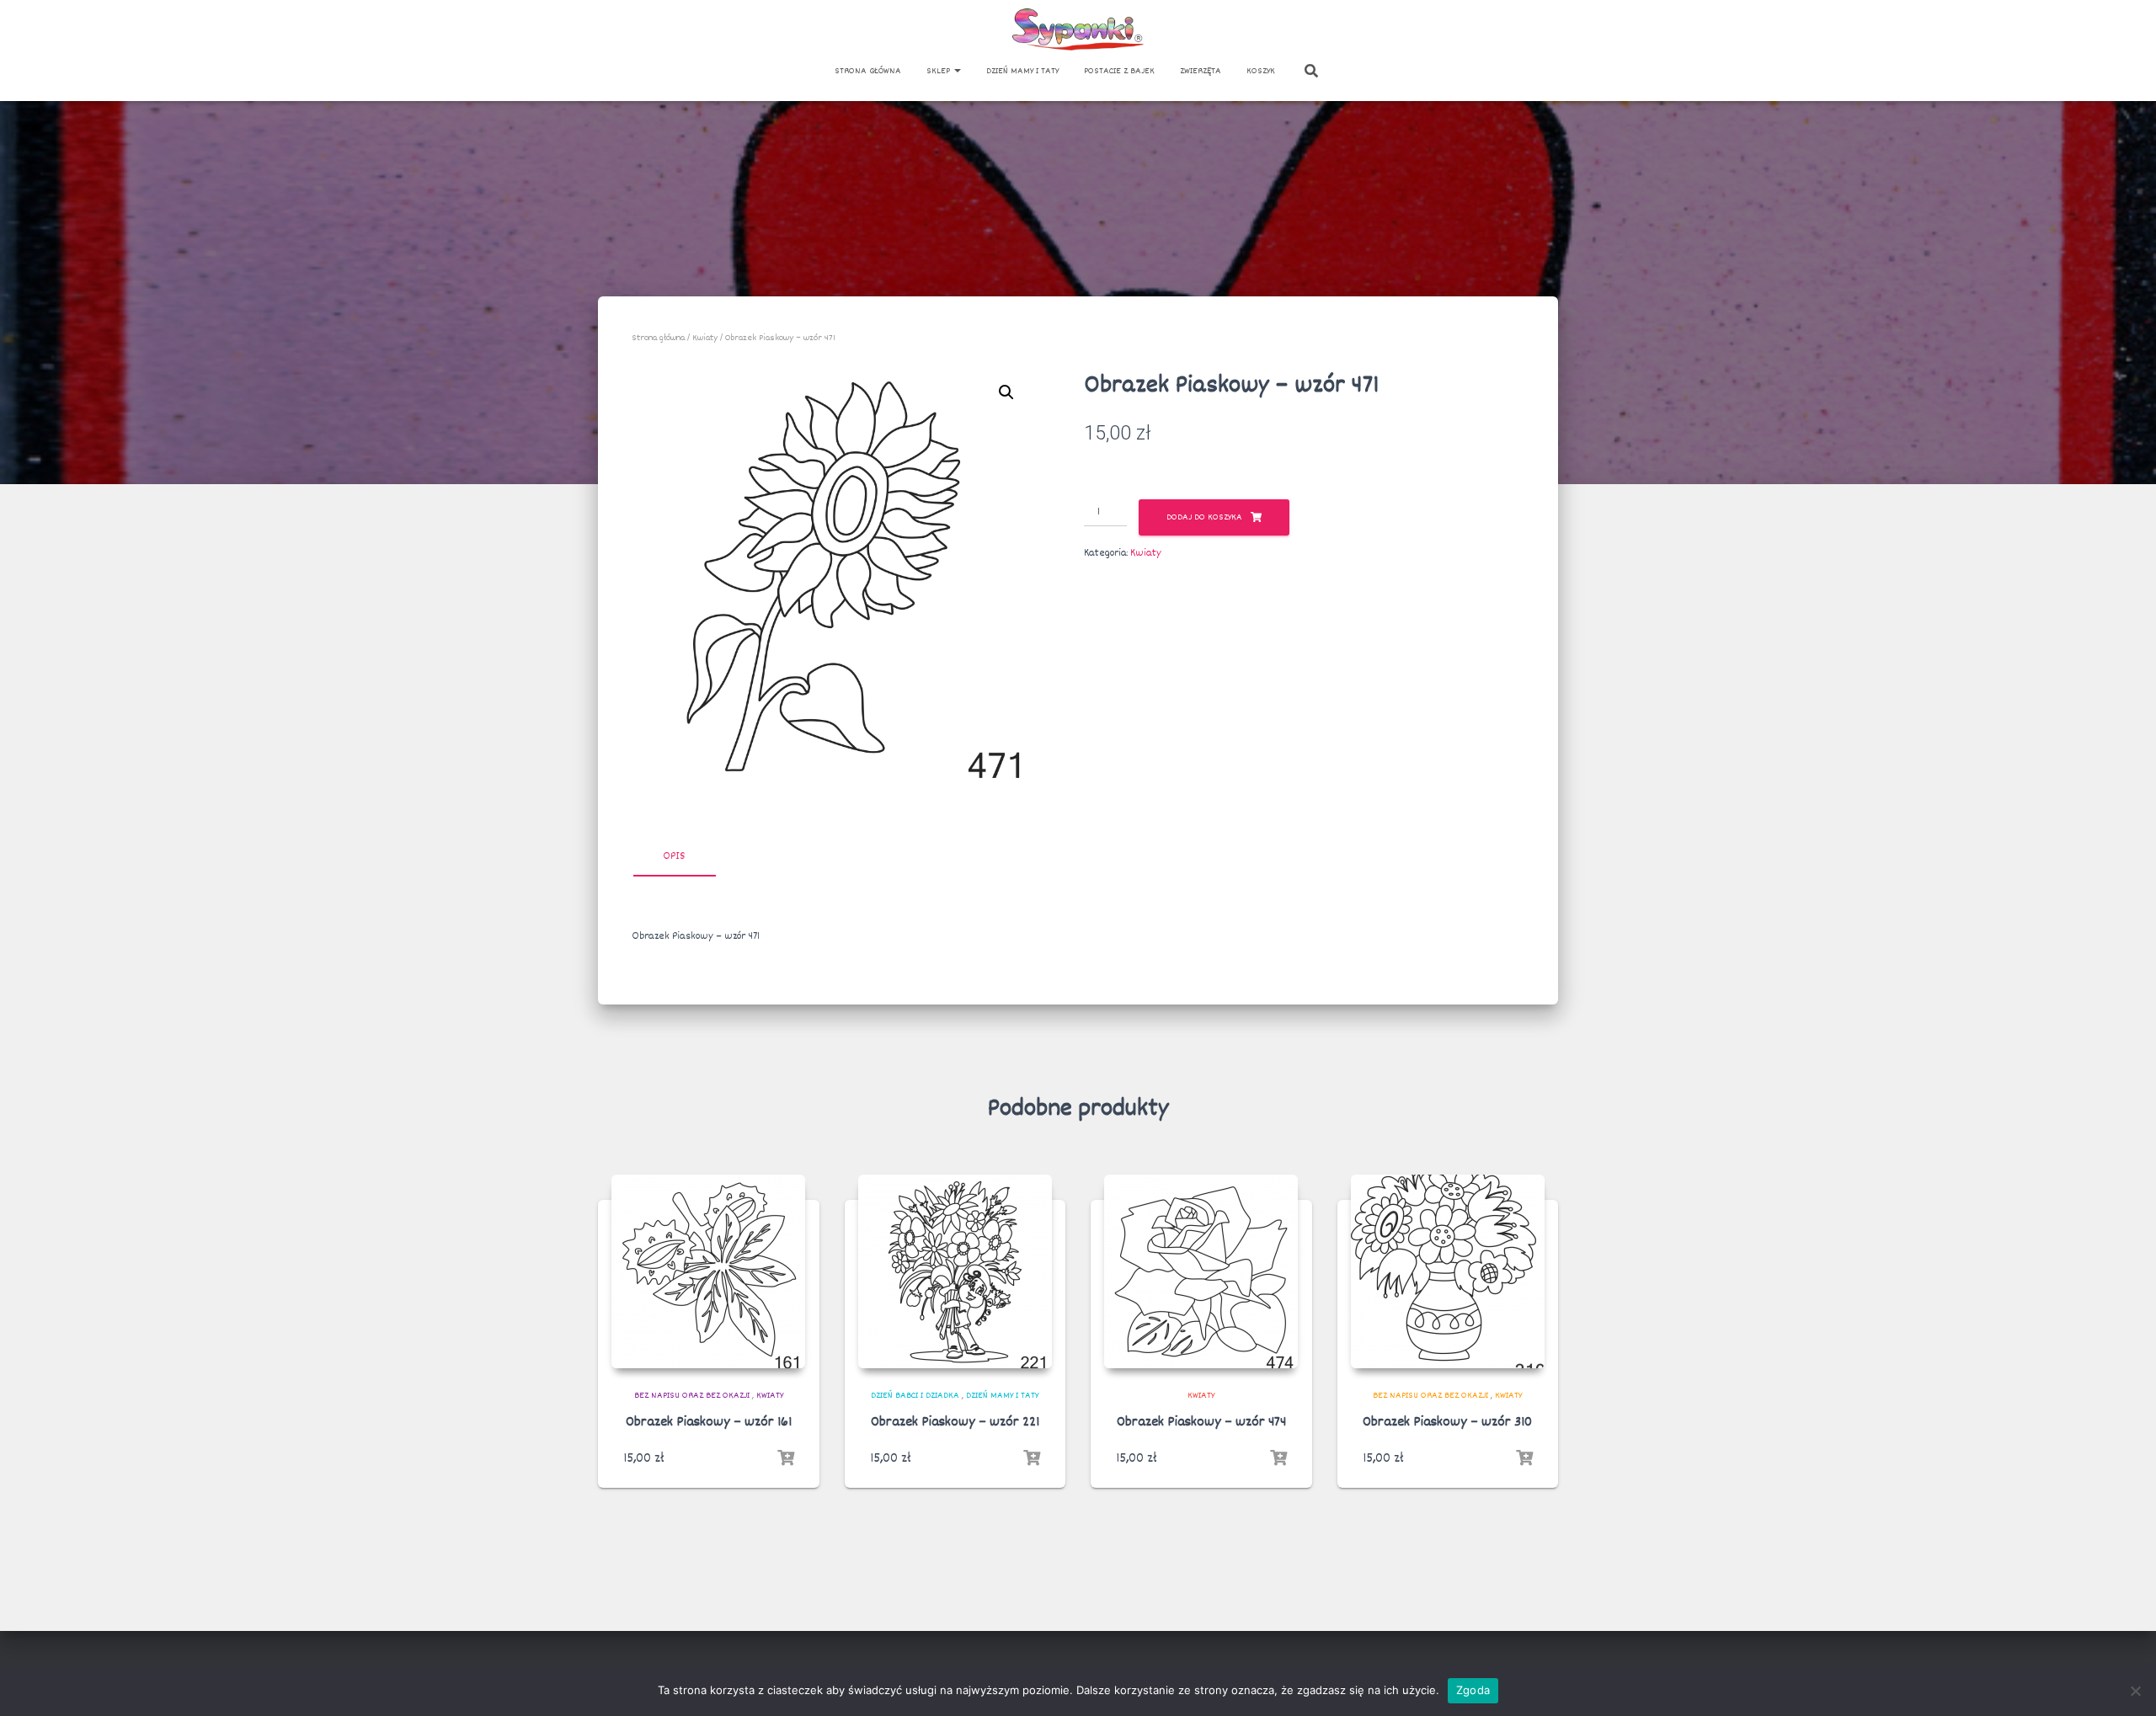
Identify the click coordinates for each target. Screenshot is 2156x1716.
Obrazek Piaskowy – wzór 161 (709, 1423)
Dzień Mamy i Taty (1022, 71)
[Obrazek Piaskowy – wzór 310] (1448, 1271)
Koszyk (1261, 71)
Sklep (939, 71)
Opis (674, 856)
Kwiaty (705, 338)
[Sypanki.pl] (1078, 29)
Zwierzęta (1201, 71)
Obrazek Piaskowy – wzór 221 (955, 1423)
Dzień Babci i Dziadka (915, 1396)
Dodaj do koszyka (1204, 517)
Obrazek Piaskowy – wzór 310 (1447, 1423)
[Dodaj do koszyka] (786, 1458)
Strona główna (868, 71)
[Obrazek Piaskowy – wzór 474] (1201, 1271)
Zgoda (1473, 1690)
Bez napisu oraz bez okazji (692, 1396)
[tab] (686, 857)
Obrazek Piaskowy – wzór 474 (1201, 1423)
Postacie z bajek (1119, 71)
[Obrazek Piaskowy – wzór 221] (955, 1271)
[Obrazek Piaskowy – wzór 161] (708, 1271)
